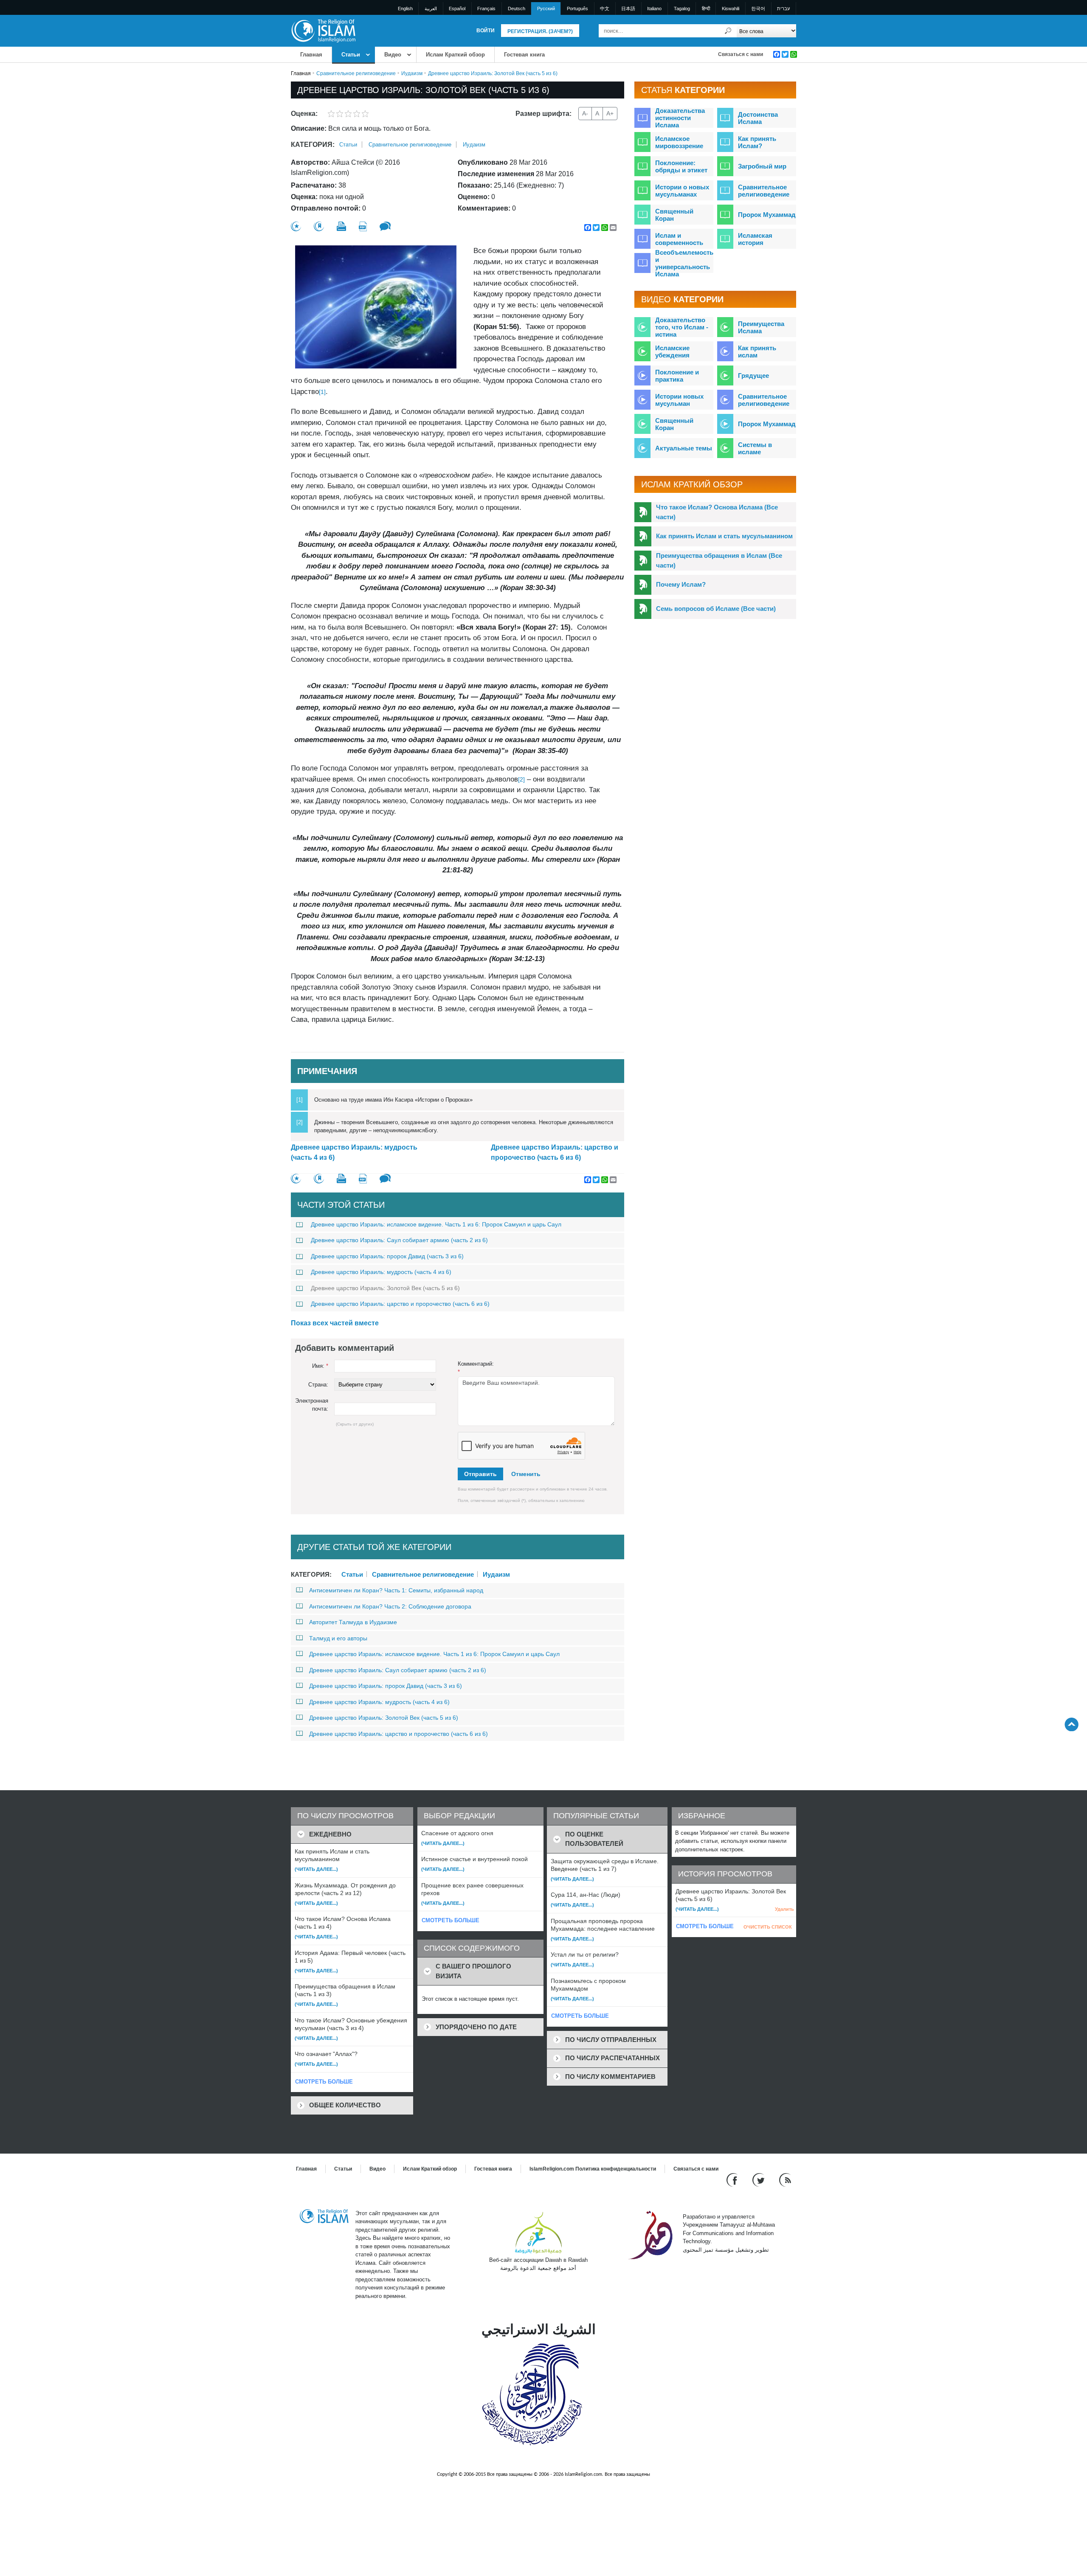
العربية (431, 8)
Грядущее (753, 375)
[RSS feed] (785, 2179)
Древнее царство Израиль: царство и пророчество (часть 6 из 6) (555, 1152)
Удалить (784, 1909)
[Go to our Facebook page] (733, 2179)
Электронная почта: (312, 1405)
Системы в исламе (755, 448)
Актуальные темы (684, 448)
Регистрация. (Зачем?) (540, 31)
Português (577, 8)
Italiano (654, 8)
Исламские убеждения (672, 352)
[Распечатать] (341, 226)
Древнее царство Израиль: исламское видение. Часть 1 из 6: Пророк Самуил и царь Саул (436, 1224)
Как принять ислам (757, 352)
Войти (486, 31)
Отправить (480, 1474)
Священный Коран (674, 215)
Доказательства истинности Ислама (680, 118)
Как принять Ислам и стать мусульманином (724, 536)
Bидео (393, 55)
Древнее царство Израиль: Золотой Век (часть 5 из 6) (385, 1288)
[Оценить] (296, 226)
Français (486, 8)
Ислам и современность (679, 239)
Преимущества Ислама (761, 327)
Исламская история (755, 239)
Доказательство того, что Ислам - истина (682, 327)
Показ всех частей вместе (335, 1323)
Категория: (313, 145)
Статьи (351, 55)
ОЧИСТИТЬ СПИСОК (768, 1927)
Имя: (320, 1366)
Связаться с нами (741, 54)
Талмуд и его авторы (338, 1638)
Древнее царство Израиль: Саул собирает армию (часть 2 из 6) (399, 1240)
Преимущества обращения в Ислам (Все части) (719, 560)
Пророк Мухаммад (767, 215)
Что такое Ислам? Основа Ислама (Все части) (717, 512)
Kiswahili (731, 8)
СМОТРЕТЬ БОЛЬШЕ (324, 2082)
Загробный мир (762, 166)
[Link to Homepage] (323, 30)
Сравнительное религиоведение (356, 73)
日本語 (628, 8)
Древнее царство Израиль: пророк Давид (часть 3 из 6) (387, 1256)
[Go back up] (1072, 1724)
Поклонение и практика (677, 376)
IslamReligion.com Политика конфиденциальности (593, 2169)
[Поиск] (728, 31)
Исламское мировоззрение (679, 142)
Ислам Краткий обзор (455, 55)
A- (585, 113)
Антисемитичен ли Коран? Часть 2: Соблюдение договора (390, 1606)
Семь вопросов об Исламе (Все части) (716, 609)
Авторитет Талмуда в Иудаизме (353, 1622)
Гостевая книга (524, 55)
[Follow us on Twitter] (759, 2179)
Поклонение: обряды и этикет (681, 166)
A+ (610, 113)
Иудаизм (412, 73)
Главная (311, 55)
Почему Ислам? (681, 584)
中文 (605, 8)
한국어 (758, 8)
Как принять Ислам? (757, 142)
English (405, 8)
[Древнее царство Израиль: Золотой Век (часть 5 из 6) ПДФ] (363, 226)
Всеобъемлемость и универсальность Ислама (684, 263)
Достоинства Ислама (758, 118)
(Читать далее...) (316, 1869)
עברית (783, 8)
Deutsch (517, 8)
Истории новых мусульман (679, 400)
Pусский (546, 8)
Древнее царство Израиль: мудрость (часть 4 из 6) (354, 1152)
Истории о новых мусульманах (682, 191)
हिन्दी (706, 8)
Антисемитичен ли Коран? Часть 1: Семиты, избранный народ (396, 1590)
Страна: (318, 1385)
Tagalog (682, 8)
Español (457, 8)
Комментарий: (476, 1368)
